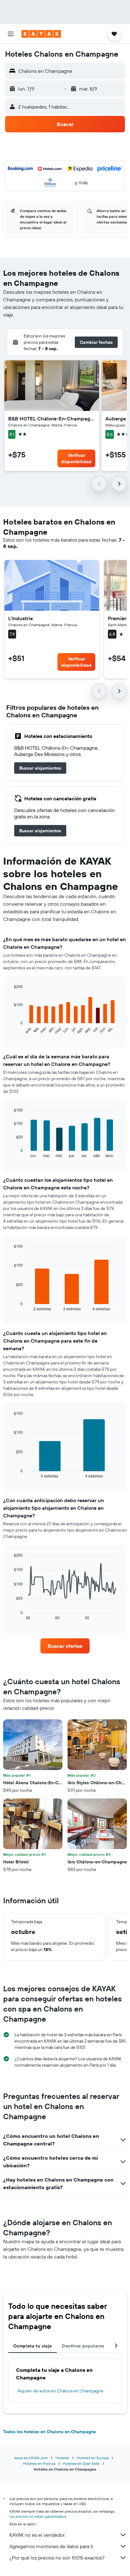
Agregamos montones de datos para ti (51, 2546)
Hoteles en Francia (39, 2463)
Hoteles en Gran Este (81, 2463)
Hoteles (62, 2458)
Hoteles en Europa (93, 2458)
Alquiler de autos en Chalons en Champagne (60, 2391)
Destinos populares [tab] (83, 2346)
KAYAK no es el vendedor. (37, 2535)
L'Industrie (21, 618)
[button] (11, 34)
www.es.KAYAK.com (31, 2458)
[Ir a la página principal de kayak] (41, 34)
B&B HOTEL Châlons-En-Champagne (52, 419)
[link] (40, 768)
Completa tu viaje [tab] (32, 2346)
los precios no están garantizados (38, 2516)
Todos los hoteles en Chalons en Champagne (50, 2432)
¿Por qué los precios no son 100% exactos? (57, 2558)
